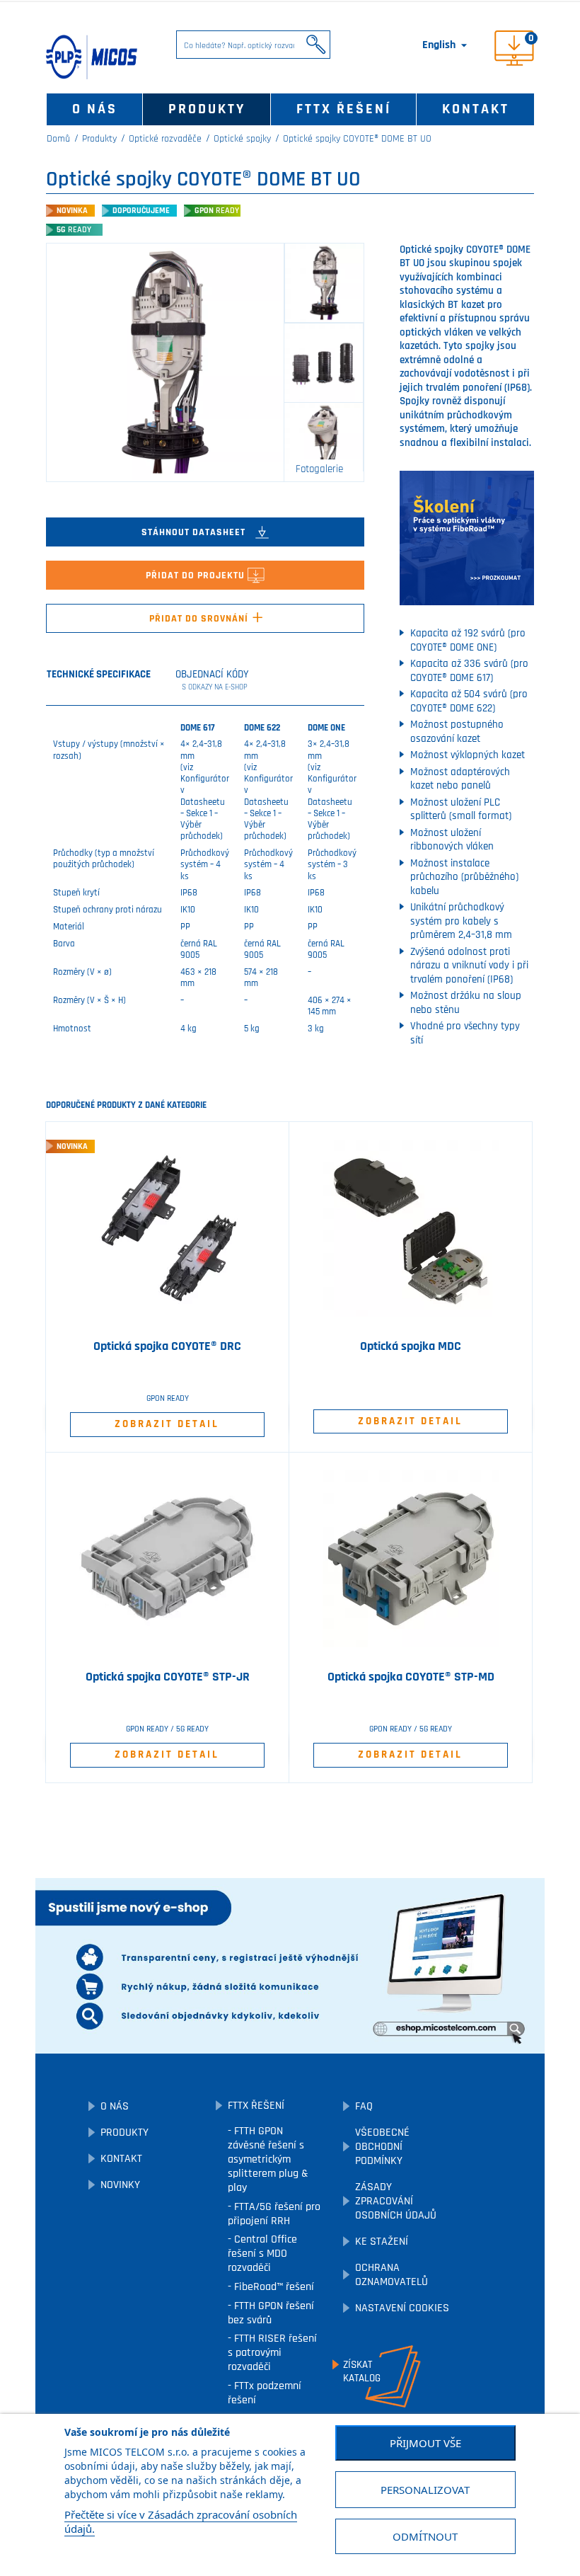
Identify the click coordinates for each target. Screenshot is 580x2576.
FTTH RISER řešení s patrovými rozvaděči (272, 2353)
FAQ (364, 2106)
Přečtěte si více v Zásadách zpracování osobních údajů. (181, 2521)
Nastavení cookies (402, 2308)
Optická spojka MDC (411, 1346)
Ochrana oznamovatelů (391, 2275)
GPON (217, 211)
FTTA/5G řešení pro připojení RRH (274, 2214)
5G (74, 230)
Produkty (207, 109)
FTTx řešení (344, 109)
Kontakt (476, 109)
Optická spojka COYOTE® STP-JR (168, 1677)
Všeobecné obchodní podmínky (382, 2147)
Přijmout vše (425, 2443)
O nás (95, 109)
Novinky (120, 2185)
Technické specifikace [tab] (99, 674)
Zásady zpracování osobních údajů (396, 2201)
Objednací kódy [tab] (212, 680)
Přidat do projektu (197, 576)
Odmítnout (425, 2536)
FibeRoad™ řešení (273, 2287)
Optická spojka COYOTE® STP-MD (411, 1677)
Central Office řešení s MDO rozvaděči (262, 2254)
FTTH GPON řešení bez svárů (271, 2313)
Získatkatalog (362, 2371)
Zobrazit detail (167, 1424)
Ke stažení (382, 2242)
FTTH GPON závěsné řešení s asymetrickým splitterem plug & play (268, 2159)
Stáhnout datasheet (195, 532)
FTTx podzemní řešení (265, 2393)
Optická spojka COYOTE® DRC (167, 1346)
